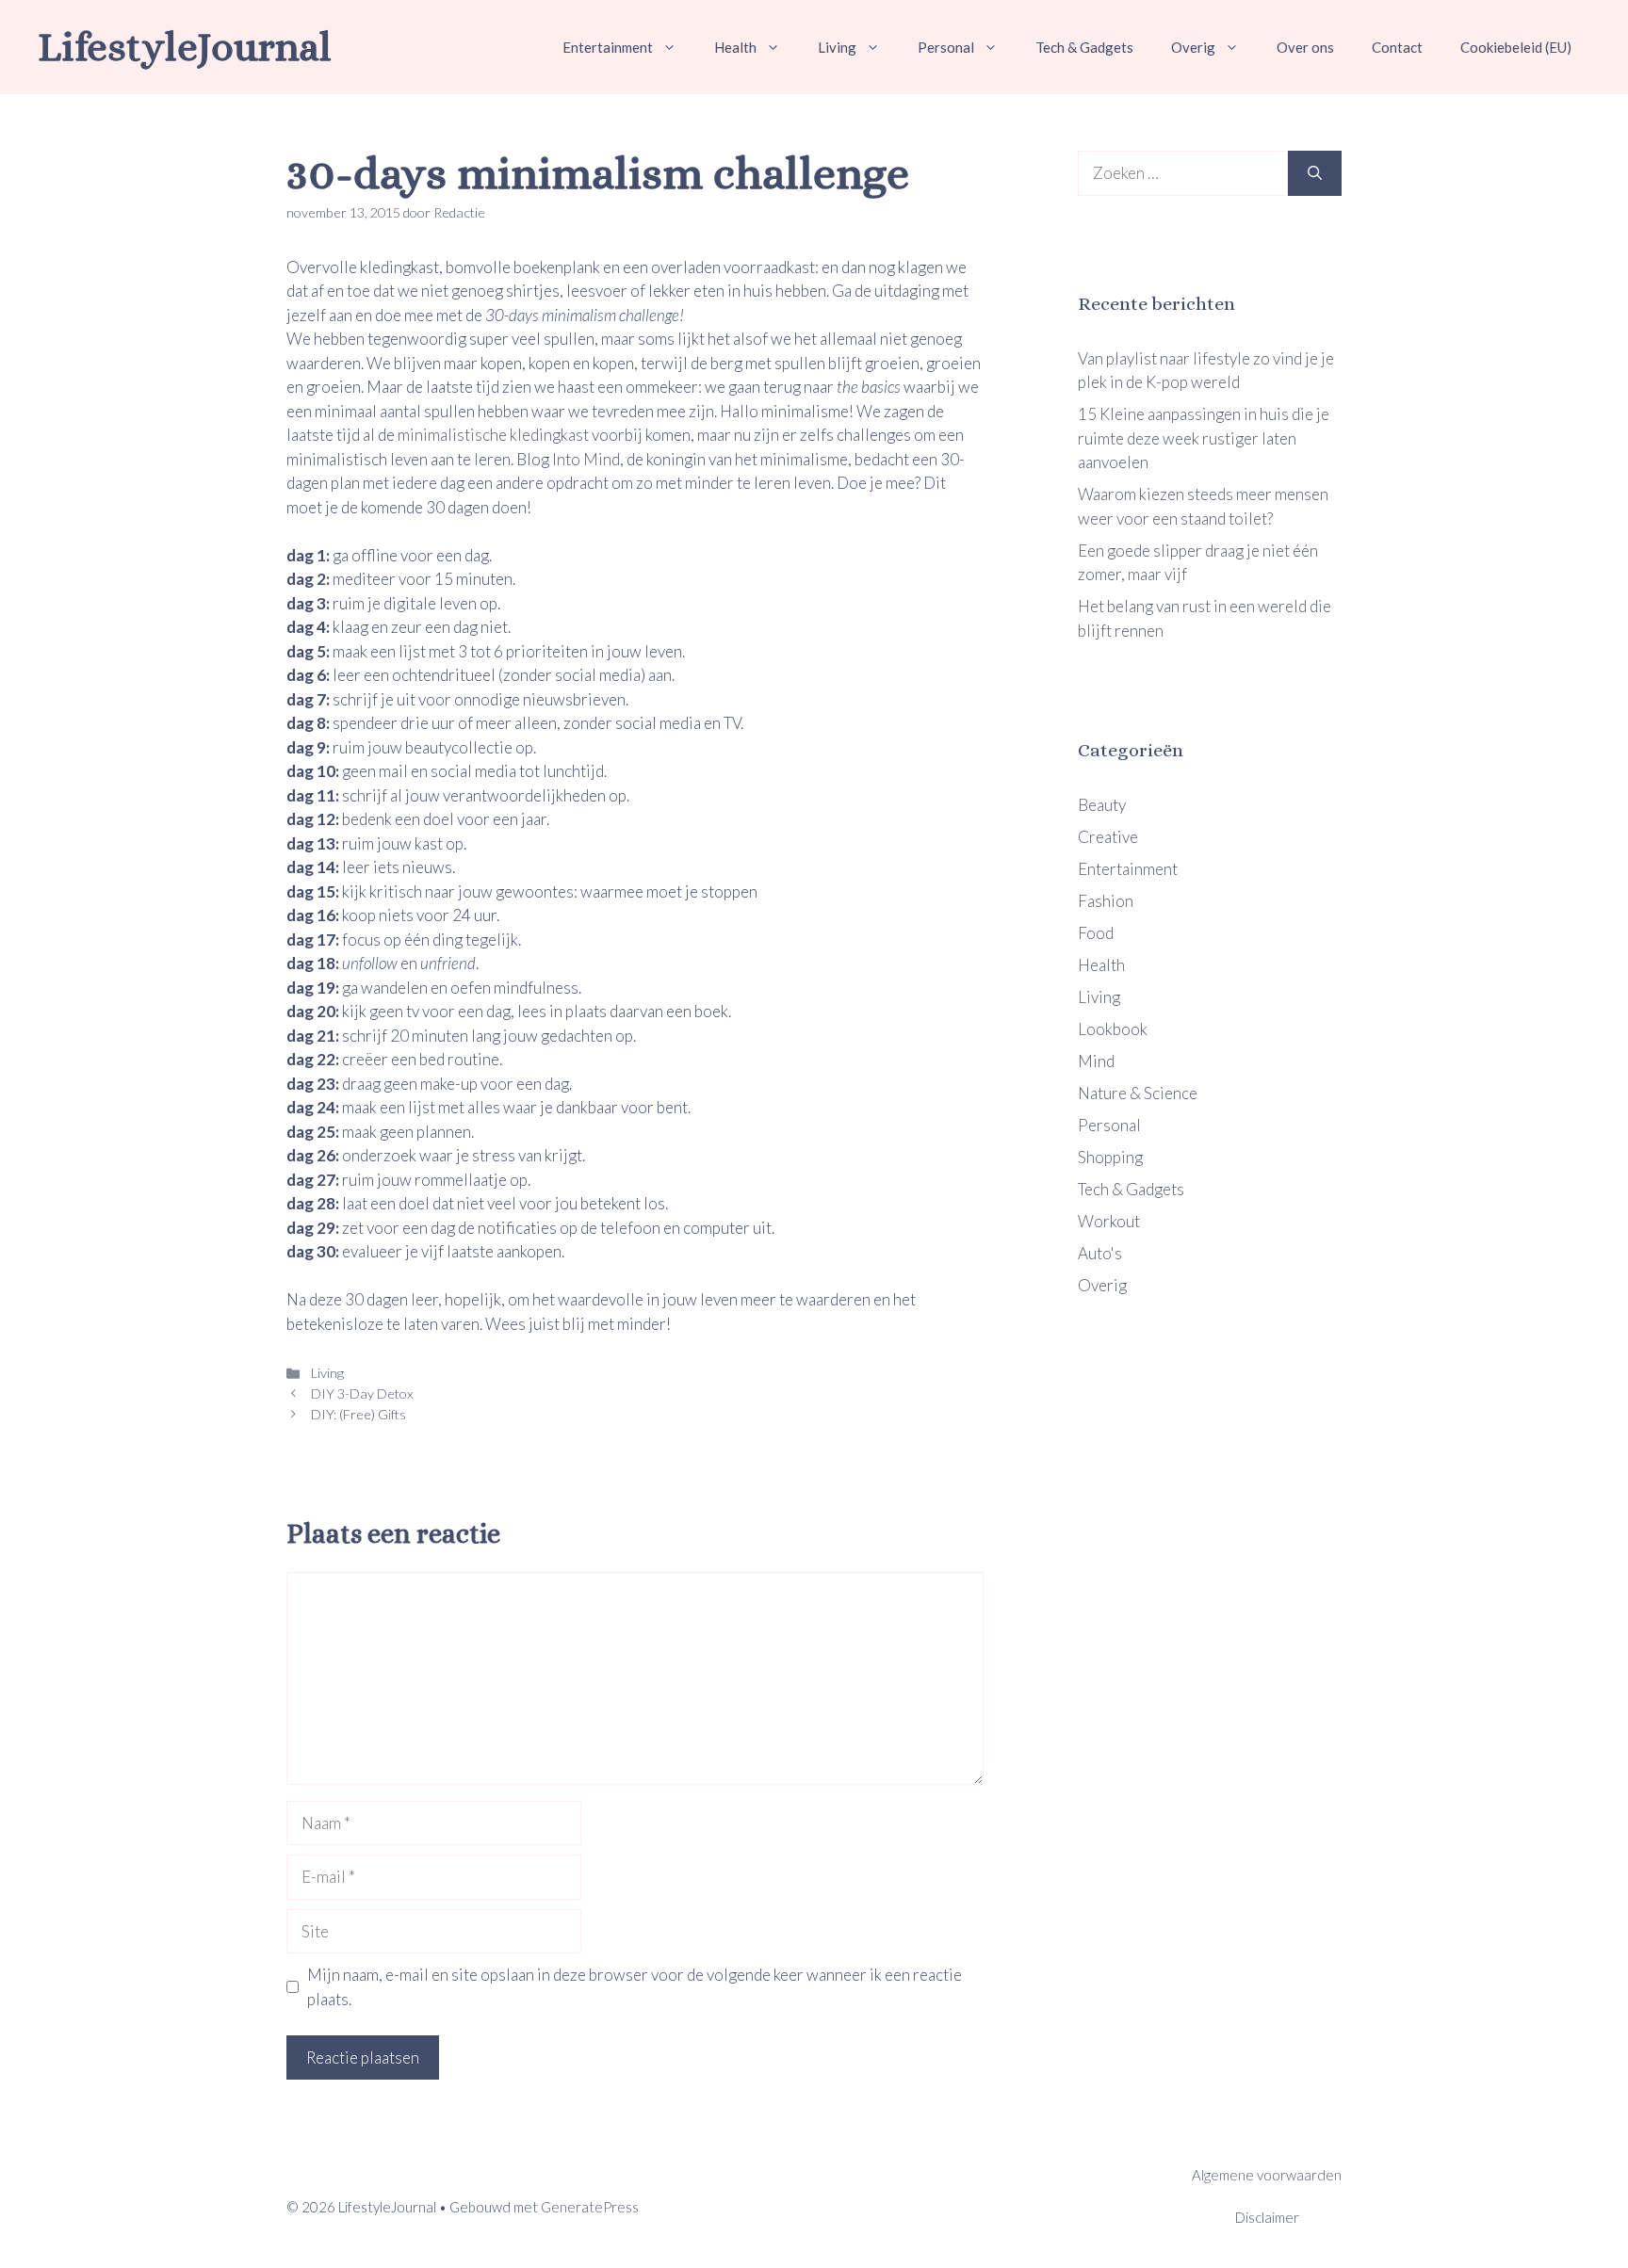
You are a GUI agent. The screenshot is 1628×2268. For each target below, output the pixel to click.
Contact (1397, 47)
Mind (1096, 1061)
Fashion (1106, 901)
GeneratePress (590, 2207)
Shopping (1110, 1157)
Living (837, 47)
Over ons (1305, 47)
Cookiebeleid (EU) (1516, 47)
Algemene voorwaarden (1267, 2175)
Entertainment (608, 47)
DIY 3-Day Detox (361, 1393)
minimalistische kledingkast (493, 435)
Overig (1193, 47)
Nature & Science (1138, 1093)
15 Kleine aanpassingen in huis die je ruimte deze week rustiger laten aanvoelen (1204, 438)
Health (735, 47)
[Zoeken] (1315, 173)
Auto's (1100, 1253)
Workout (1109, 1221)
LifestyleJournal (185, 47)
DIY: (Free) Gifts (357, 1414)
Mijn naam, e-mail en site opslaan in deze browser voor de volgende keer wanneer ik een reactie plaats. (635, 1987)
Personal (946, 47)
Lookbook (1113, 1029)
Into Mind (586, 459)
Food (1096, 933)
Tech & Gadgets (1084, 47)
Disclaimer (1267, 2217)
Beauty (1102, 805)
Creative (1108, 837)
